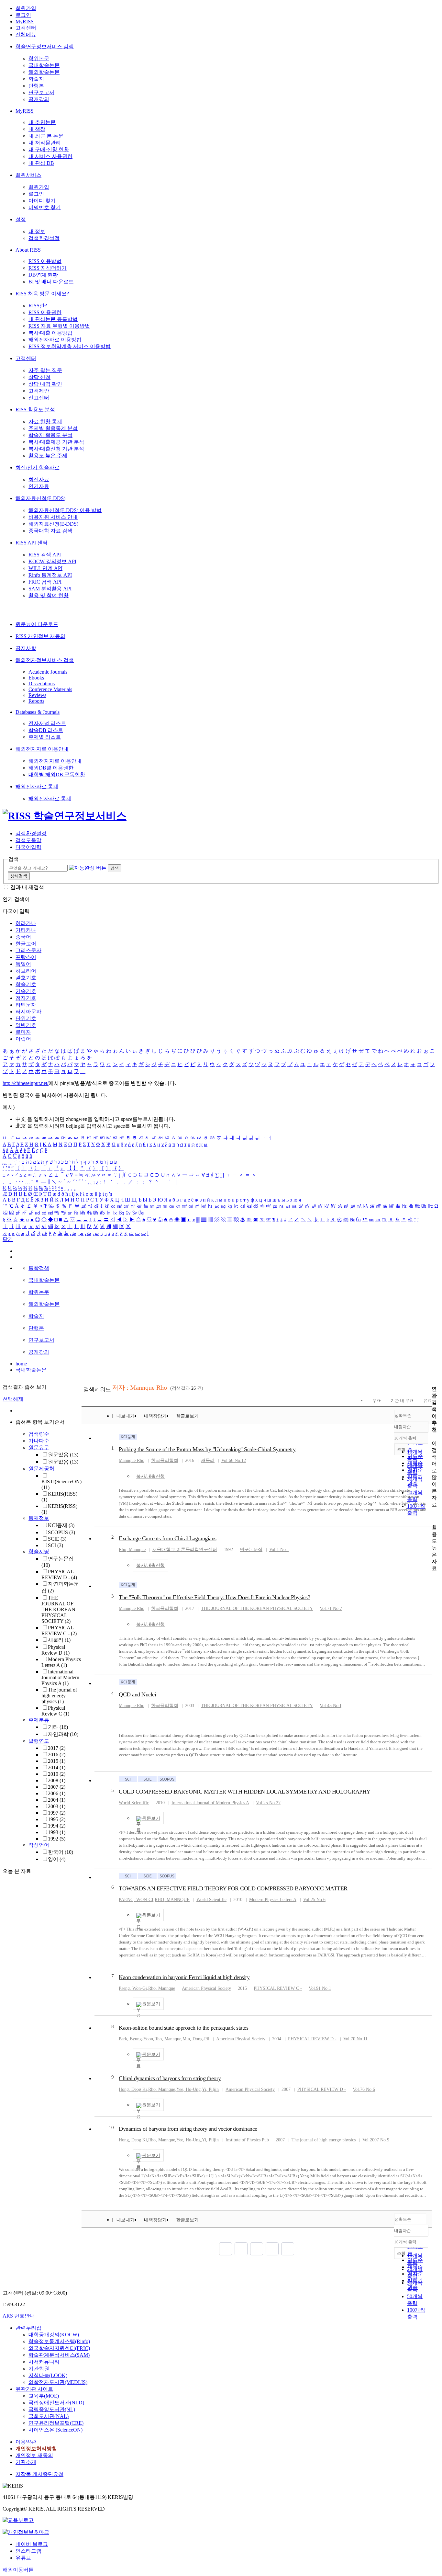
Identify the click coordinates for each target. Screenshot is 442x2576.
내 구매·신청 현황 (49, 149)
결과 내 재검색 (27, 887)
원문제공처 (41, 1469)
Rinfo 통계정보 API (50, 575)
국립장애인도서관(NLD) (56, 2403)
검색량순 (39, 1434)
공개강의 (39, 99)
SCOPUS (61, 1532)
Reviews (37, 695)
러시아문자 (28, 1012)
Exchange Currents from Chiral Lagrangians (168, 1538)
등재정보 (39, 1518)
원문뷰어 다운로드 (37, 624)
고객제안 (39, 391)
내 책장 (37, 129)
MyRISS (25, 22)
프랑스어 (26, 957)
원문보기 (151, 1818)
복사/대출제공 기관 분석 (56, 442)
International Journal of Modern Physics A (60, 1677)
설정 (21, 219)
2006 (57, 1793)
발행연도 (39, 1741)
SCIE (57, 1539)
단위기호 (26, 1018)
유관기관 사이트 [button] (34, 2389)
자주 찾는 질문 (45, 370)
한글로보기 (187, 1416)
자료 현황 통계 (45, 422)
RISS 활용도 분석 (35, 410)
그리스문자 (28, 950)
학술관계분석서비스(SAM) (59, 2355)
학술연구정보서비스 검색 (45, 46)
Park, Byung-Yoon (136, 2039)
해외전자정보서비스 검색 (45, 660)
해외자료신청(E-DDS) (40, 498)
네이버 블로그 (32, 2544)
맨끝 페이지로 (288, 2249)
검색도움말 (28, 840)
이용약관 (26, 2442)
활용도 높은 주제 (48, 456)
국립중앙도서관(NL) (52, 2409)
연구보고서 (41, 92)
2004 (57, 1800)
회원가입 (26, 8)
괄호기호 (26, 978)
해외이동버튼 (18, 2570)
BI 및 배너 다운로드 (51, 282)
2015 (57, 1761)
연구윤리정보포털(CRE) (56, 2423)
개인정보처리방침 (36, 2449)
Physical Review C (55, 1711)
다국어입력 (28, 847)
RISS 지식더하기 (48, 268)
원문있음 (63, 1455)
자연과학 (63, 1734)
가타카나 (26, 930)
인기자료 (39, 486)
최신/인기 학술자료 (38, 467)
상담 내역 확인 (45, 384)
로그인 (23, 15)
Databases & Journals (38, 712)
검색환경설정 (44, 238)
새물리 (59, 1640)
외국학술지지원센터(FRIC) (59, 2348)
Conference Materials (50, 689)
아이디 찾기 (42, 201)
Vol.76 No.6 (364, 2089)
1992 (57, 1839)
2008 (57, 1780)
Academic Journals (48, 672)
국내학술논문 (44, 65)
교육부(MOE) (44, 2396)
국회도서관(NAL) (49, 2416)
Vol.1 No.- (279, 1550)
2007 (57, 1787)
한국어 (61, 1852)
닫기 (8, 1239)
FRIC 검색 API (45, 582)
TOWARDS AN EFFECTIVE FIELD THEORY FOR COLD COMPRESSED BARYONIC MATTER (233, 1888)
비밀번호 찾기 (45, 207)
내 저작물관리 (45, 143)
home (21, 1364)
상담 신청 (39, 377)
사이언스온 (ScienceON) (55, 2430)
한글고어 (26, 944)
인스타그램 (28, 2551)
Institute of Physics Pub (247, 2140)
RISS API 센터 (32, 543)
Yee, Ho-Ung (188, 2089)
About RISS (28, 250)
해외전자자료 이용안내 (42, 749)
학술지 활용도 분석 (50, 435)
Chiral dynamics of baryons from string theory (170, 2078)
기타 (58, 1727)
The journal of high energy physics (59, 1696)
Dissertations (42, 684)
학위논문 (39, 58)
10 (111, 2127)
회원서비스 (28, 175)
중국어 (23, 937)
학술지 (36, 79)
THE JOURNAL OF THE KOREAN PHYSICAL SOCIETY (58, 1609)
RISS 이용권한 (45, 312)
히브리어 (26, 971)
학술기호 (26, 984)
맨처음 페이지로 (226, 2249)
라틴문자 (26, 1005)
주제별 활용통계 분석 (53, 428)
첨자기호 (26, 998)
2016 (57, 1755)
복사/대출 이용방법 (50, 333)
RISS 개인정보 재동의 (40, 636)
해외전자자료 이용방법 (55, 340)
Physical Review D (55, 1650)
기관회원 (39, 2369)
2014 (57, 1767)
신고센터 (39, 398)
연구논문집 (251, 1550)
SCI (55, 1545)
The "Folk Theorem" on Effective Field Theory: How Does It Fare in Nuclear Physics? (214, 1597)
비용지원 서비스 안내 (53, 517)
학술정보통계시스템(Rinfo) (59, 2341)
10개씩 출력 (405, 2242)
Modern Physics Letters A (61, 1662)
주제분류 (39, 1720)
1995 (57, 1819)
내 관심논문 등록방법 (53, 319)
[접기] (434, 1516)
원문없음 (63, 1462)
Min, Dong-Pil (196, 2039)
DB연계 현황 (43, 275)
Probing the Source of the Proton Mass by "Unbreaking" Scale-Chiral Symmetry (207, 1449)
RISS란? (38, 306)
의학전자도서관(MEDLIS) (58, 2382)
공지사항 (26, 648)
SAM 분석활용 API (50, 589)
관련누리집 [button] (28, 2328)
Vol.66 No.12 (234, 1460)
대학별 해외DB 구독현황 (57, 775)
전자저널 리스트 (47, 723)
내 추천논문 (42, 122)
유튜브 (23, 2558)
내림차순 (403, 1427)
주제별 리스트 (45, 737)
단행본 (36, 86)
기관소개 (26, 2462)
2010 (57, 1774)
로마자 (23, 1032)
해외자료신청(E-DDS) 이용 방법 (65, 510)
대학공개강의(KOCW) (54, 2335)
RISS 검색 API (45, 555)
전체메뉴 (26, 34)
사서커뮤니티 (44, 2362)
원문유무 (39, 1448)
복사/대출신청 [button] (150, 1476)
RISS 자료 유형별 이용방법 (59, 326)
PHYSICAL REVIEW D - (59, 1574)
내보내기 (126, 1416)
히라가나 (26, 923)
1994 (57, 1826)
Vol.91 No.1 (320, 1988)
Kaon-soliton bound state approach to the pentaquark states (183, 2028)
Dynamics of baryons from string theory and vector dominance (188, 2129)
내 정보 (37, 231)
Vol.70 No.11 (355, 2039)
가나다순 (39, 1441)
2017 (57, 1748)
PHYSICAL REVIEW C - (59, 1630)
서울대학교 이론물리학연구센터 (185, 1550)
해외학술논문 (44, 72)
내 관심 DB (41, 163)
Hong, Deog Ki (133, 2089)
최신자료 (39, 479)
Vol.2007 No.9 (376, 2140)
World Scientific (134, 1803)
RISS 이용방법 (45, 261)
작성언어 (39, 1845)
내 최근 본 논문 (46, 136)
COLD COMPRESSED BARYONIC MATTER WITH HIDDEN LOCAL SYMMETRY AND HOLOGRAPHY (245, 1792)
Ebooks (36, 678)
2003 (57, 1806)
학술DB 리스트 (46, 730)
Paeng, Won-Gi (133, 1988)
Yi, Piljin (210, 2089)
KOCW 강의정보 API (52, 561)
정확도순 (403, 1415)
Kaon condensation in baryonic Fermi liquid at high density (184, 1977)
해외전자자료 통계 (37, 786)
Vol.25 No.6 (314, 1900)
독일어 (23, 964)
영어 (57, 1859)
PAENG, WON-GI (136, 1900)
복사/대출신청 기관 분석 (56, 449)
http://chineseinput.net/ (26, 1083)
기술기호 (26, 991)
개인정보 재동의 (34, 2455)
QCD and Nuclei (137, 1694)
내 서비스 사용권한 (50, 156)
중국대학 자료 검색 (50, 531)
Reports (36, 701)
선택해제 (13, 1399)
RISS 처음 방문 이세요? (42, 294)
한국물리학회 (165, 1460)
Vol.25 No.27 (268, 1803)
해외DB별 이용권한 (51, 768)
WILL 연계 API (45, 568)
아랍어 (23, 1039)
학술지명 (39, 1551)
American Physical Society (206, 1988)
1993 (57, 1832)
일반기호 (26, 1025)
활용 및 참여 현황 (49, 595)
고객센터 (26, 28)
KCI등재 (61, 1525)
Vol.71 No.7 (331, 1608)
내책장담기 (155, 1416)
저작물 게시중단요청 (39, 2474)
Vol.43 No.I (331, 1706)
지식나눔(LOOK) (48, 2375)
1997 (57, 1813)
